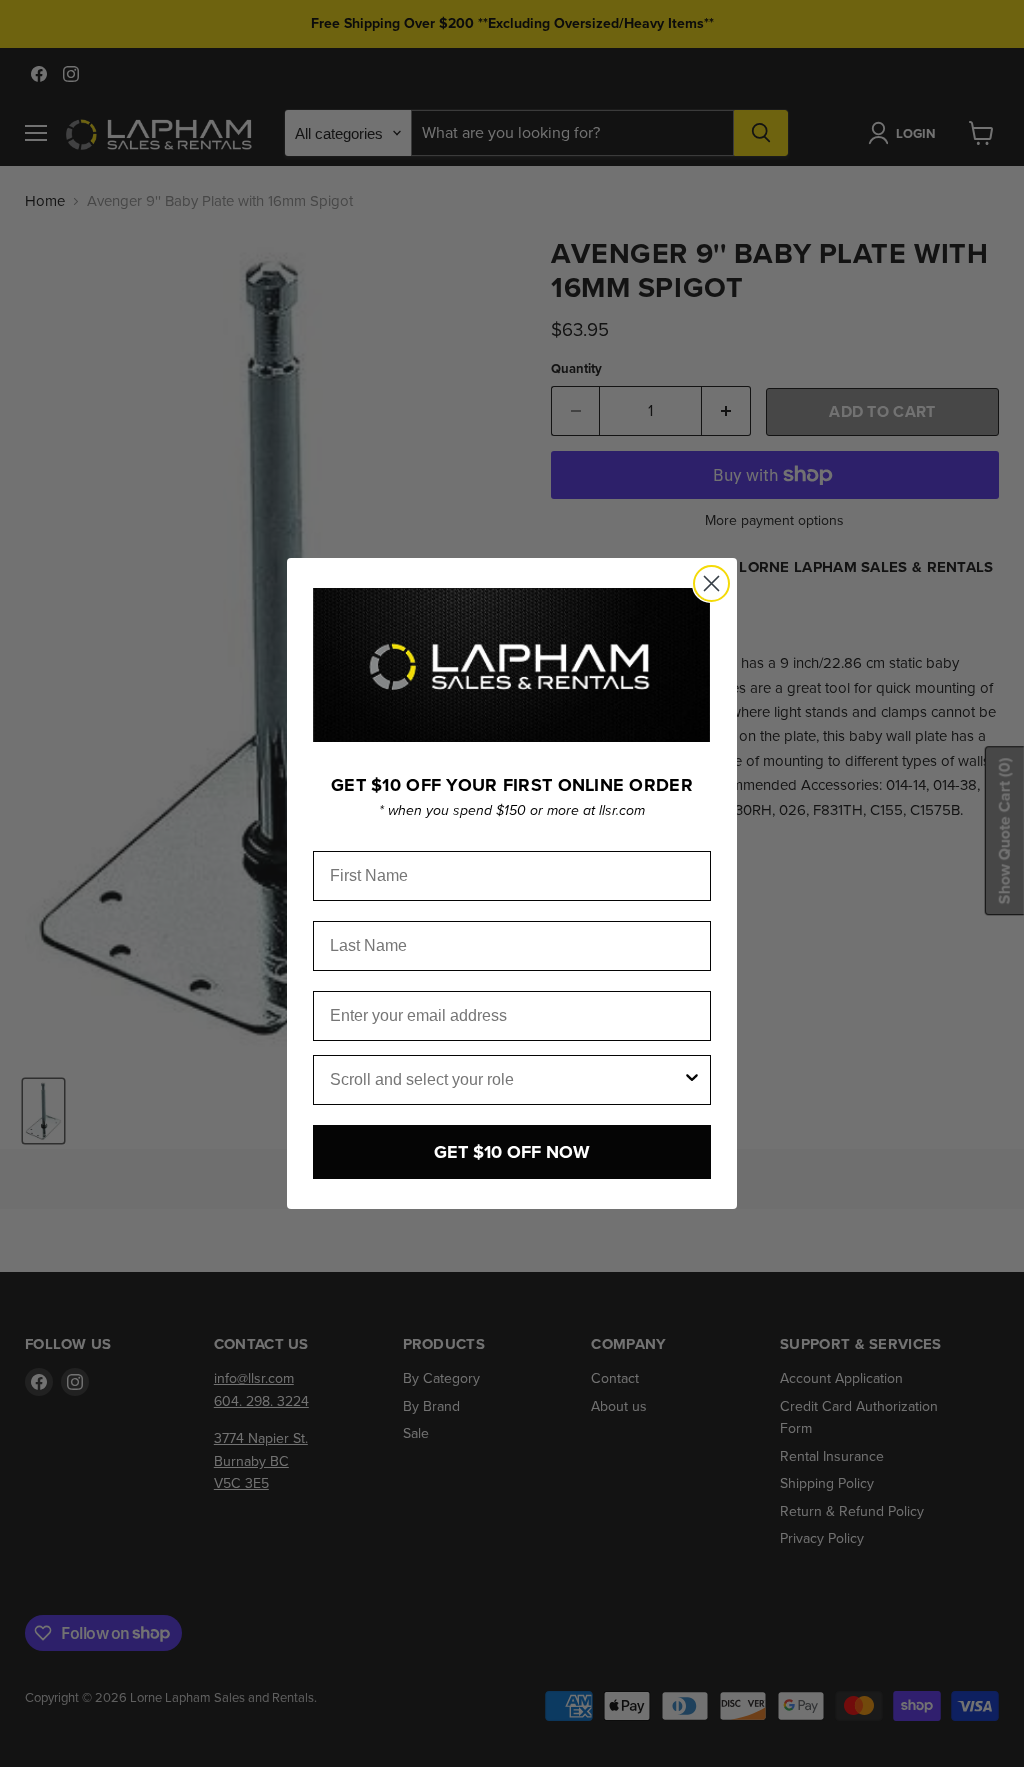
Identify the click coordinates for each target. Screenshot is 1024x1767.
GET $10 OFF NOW (512, 1152)
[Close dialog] (711, 583)
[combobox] (506, 1080)
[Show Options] (692, 1080)
